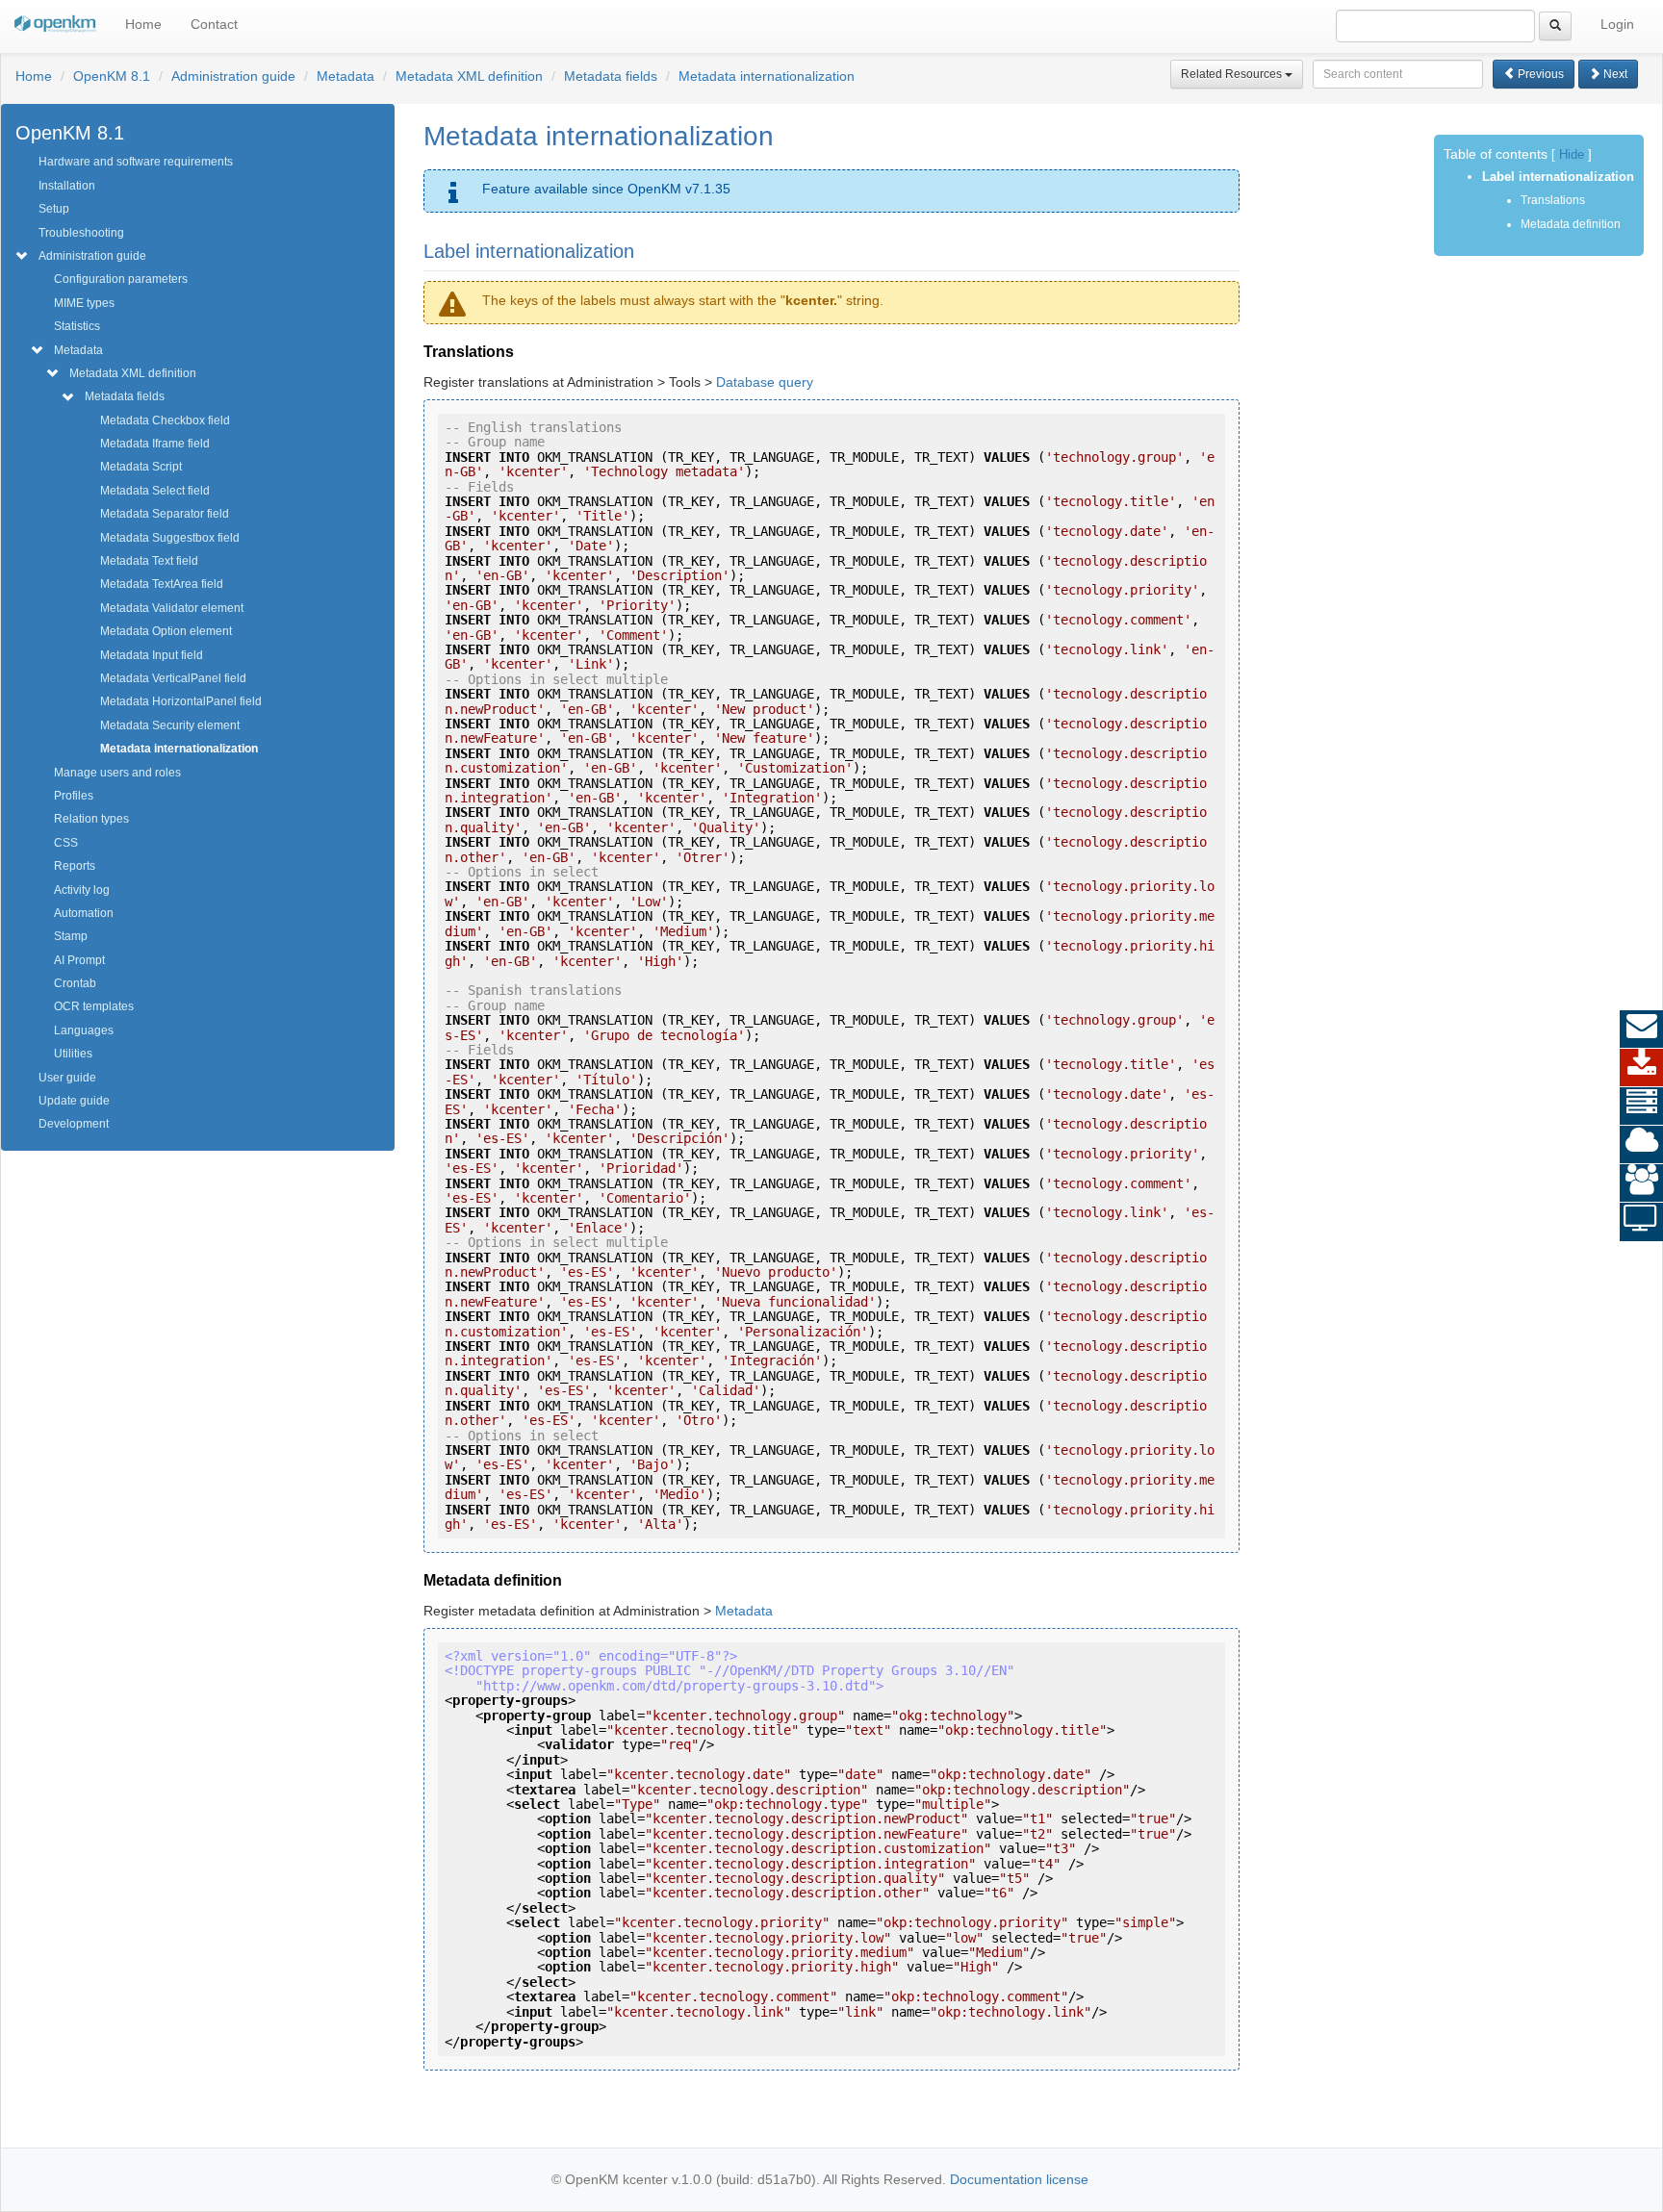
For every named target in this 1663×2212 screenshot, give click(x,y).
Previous (1539, 74)
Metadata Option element (166, 631)
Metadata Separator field (165, 514)
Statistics (77, 326)
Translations (1553, 200)
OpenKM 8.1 (112, 76)
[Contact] (1641, 1030)
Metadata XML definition (469, 76)
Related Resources (1233, 74)
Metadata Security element (170, 725)
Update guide (74, 1101)
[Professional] (1641, 1106)
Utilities (73, 1054)
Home (143, 24)
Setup (54, 209)
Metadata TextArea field (162, 584)
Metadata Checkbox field (165, 420)
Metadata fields (611, 76)
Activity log (82, 890)
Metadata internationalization (767, 76)
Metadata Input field (152, 655)
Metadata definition (1571, 224)
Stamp (71, 936)
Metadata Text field (149, 561)
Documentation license (1019, 2179)
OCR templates (94, 1006)
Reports (75, 866)
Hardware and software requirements (136, 162)
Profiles (74, 796)
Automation (84, 913)
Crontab (75, 983)
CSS (66, 843)
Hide (1572, 155)
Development (74, 1124)
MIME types (84, 303)
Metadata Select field (155, 491)
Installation (67, 186)
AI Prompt (79, 960)
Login (1617, 24)
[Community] (1641, 1183)
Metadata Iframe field (155, 444)
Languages (84, 1030)
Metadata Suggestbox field (170, 538)
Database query (765, 382)
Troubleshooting (81, 233)
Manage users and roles (117, 773)
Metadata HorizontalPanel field (181, 701)
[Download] (1641, 1068)
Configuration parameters (121, 279)
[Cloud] (1641, 1145)
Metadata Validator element (172, 608)
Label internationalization (1558, 177)
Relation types (91, 819)
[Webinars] (1641, 1222)
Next (1614, 74)
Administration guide (233, 76)
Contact (214, 24)
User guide (67, 1078)
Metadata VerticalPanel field (173, 678)
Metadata (345, 76)
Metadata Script (141, 467)
